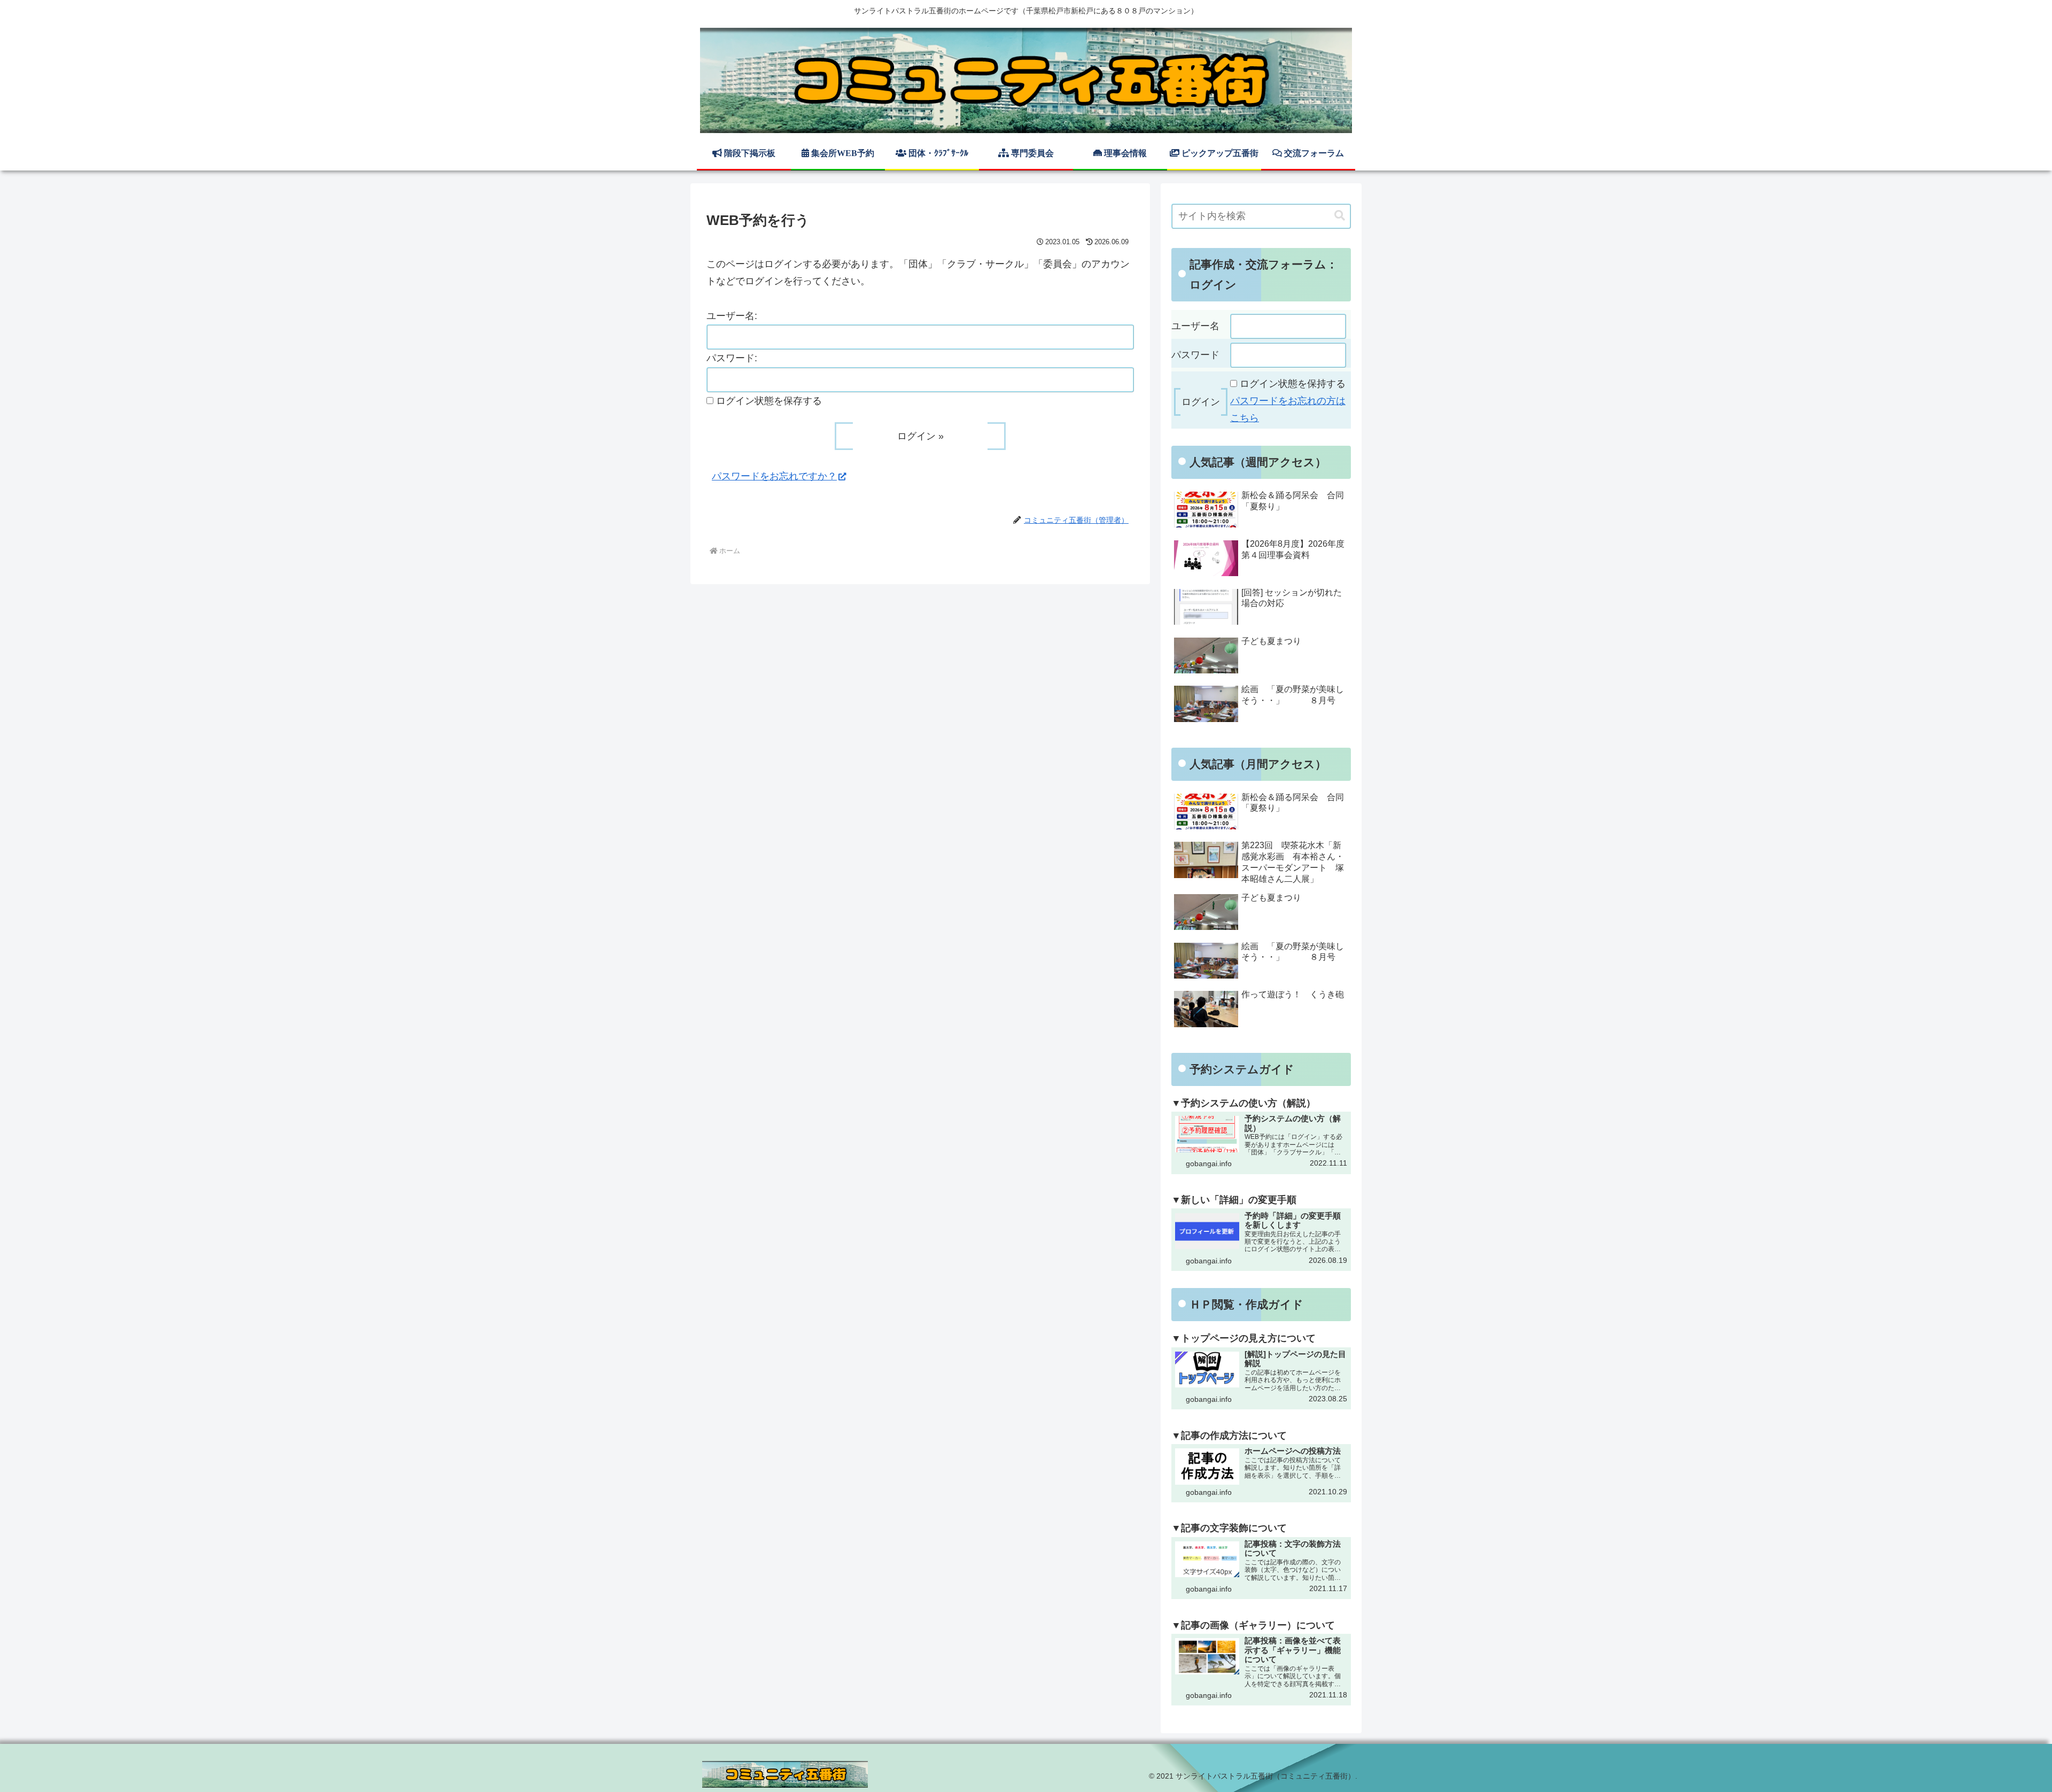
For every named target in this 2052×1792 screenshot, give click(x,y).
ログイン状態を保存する (769, 401)
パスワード (1195, 355)
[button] (1340, 216)
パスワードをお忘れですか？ (774, 476)
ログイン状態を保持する (1293, 384)
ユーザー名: (732, 316)
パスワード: (732, 358)
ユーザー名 (1195, 326)
